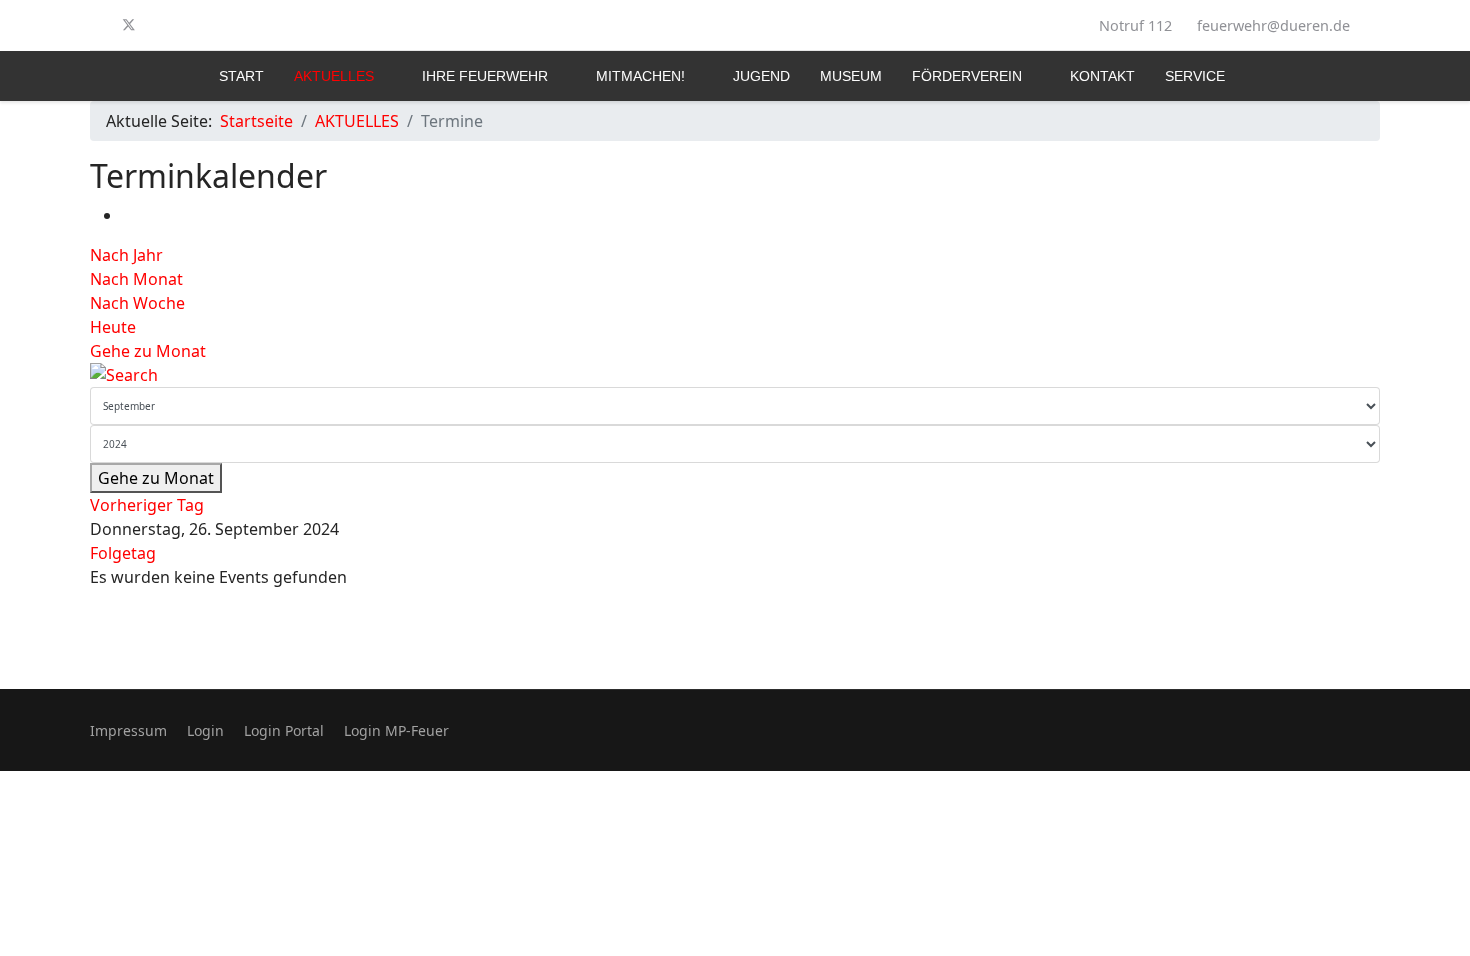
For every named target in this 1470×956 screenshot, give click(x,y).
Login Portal (284, 730)
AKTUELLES (334, 76)
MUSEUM (851, 76)
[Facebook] (96, 25)
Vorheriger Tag (147, 505)
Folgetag (123, 553)
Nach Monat (136, 279)
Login (205, 730)
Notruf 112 (1135, 25)
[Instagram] (162, 25)
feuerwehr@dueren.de (1273, 25)
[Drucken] (128, 215)
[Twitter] (129, 25)
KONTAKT (1102, 76)
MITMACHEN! (640, 76)
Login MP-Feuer (396, 730)
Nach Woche (137, 303)
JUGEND (761, 76)
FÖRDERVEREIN (967, 76)
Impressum (128, 730)
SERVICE (1195, 76)
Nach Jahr (126, 255)
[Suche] (735, 375)
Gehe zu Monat (148, 351)
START (241, 76)
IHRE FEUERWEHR (485, 76)
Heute (113, 327)
